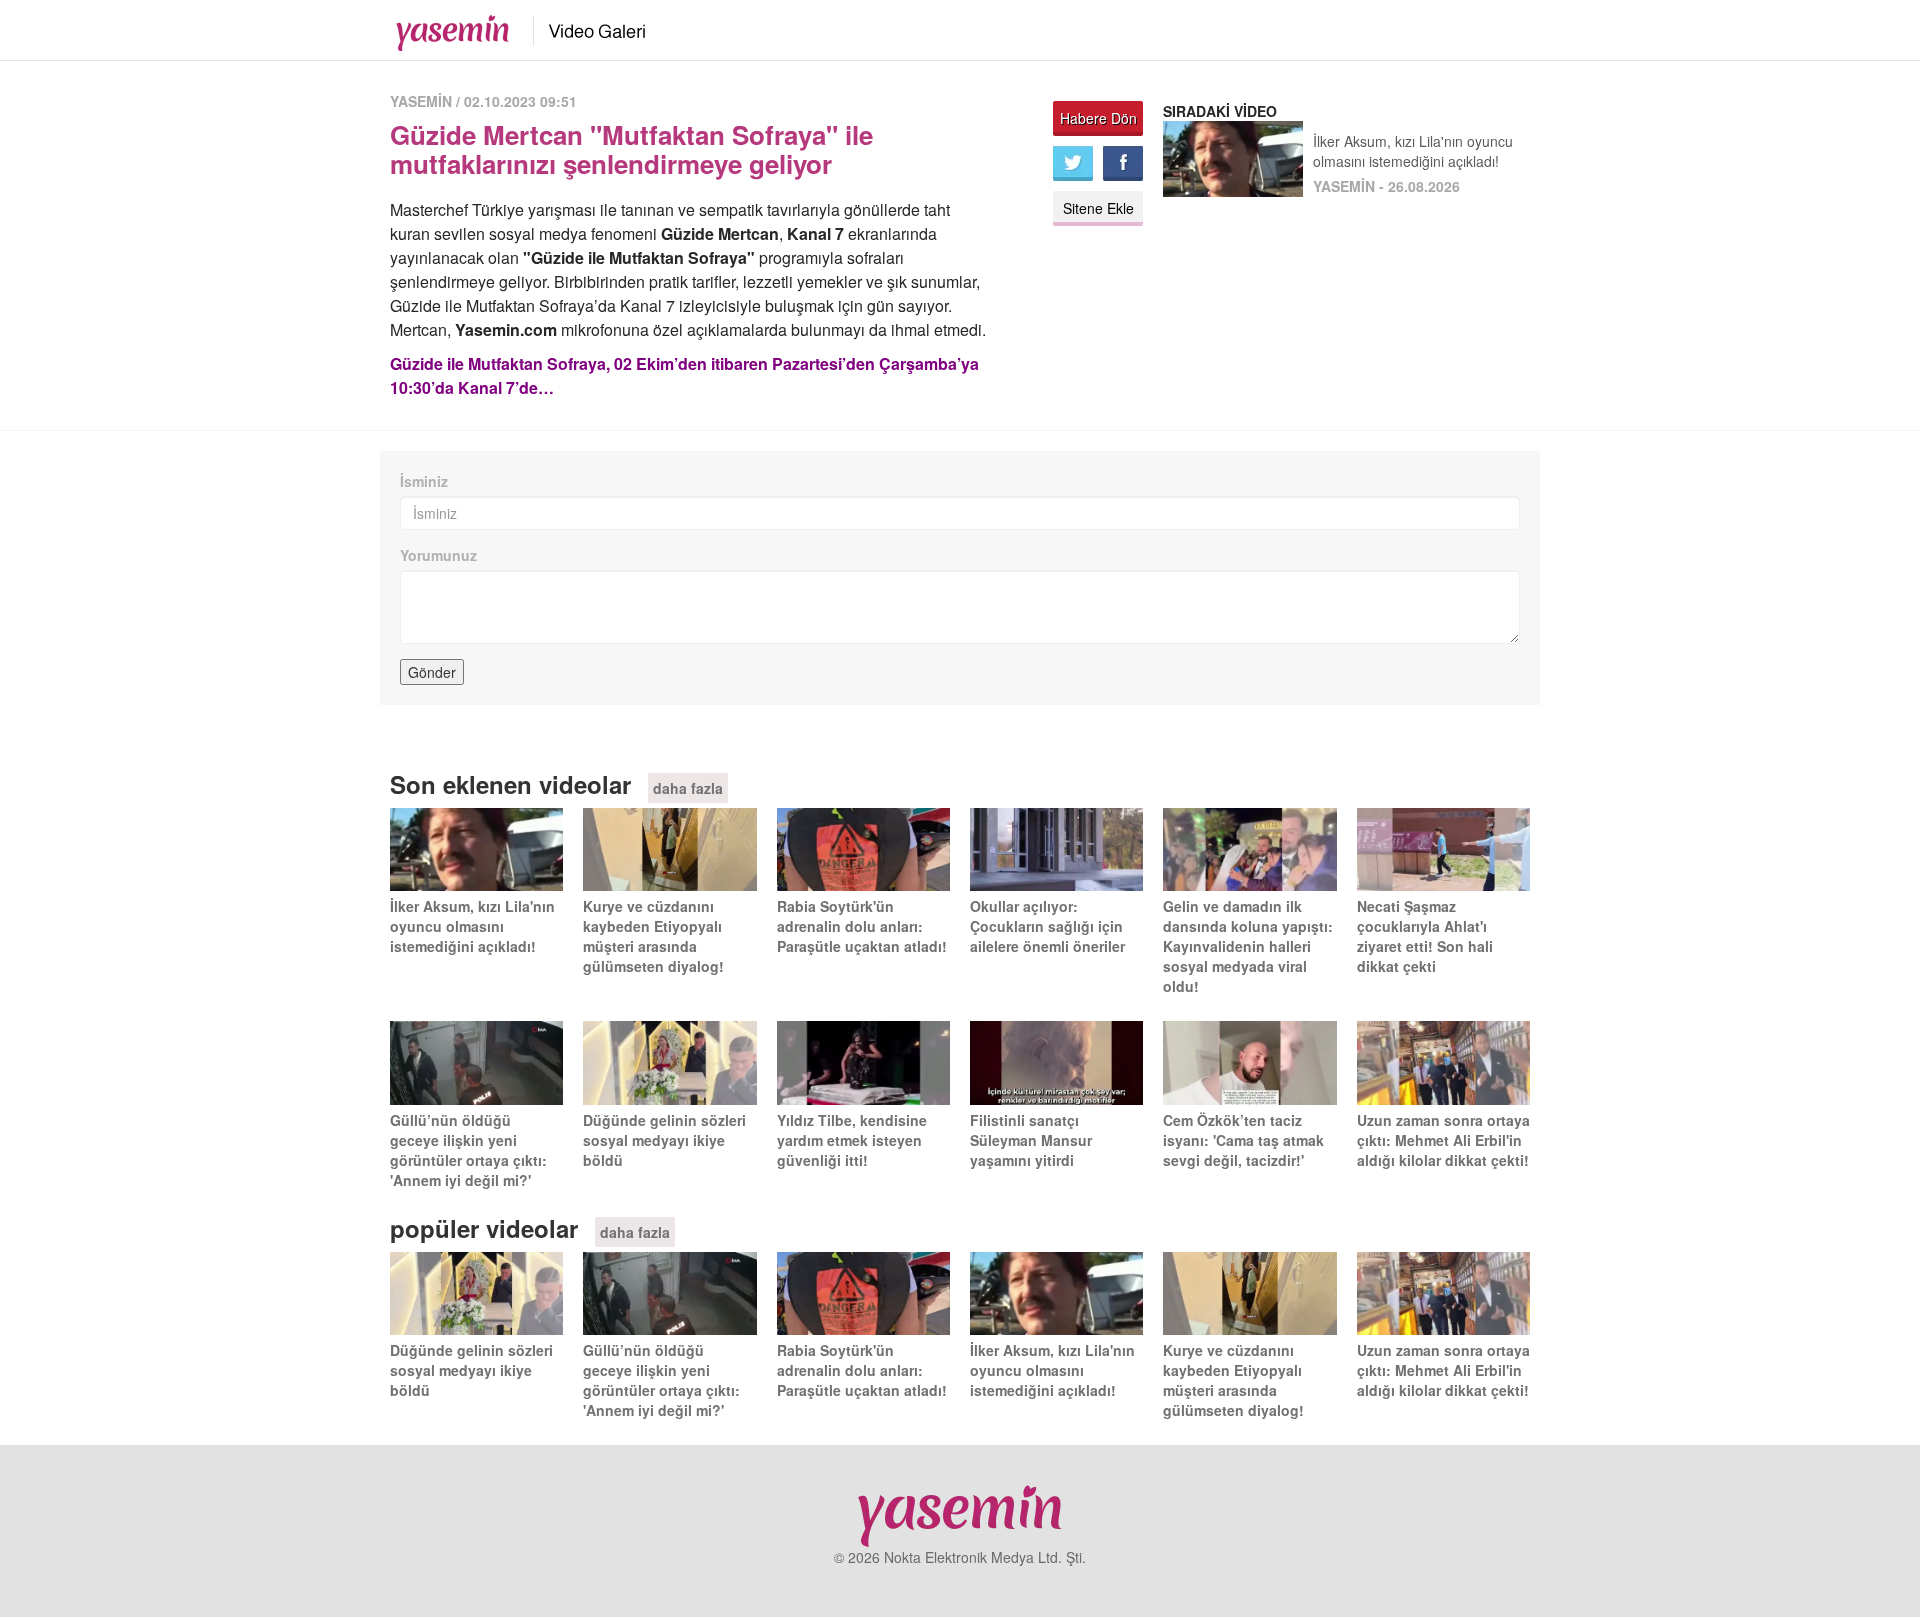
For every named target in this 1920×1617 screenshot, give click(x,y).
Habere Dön (1098, 118)
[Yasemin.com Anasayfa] (446, 28)
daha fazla (688, 788)
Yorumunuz (438, 555)
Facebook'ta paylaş (1123, 163)
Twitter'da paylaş (1073, 163)
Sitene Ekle (1098, 208)
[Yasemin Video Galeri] (585, 28)
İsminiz (424, 481)
